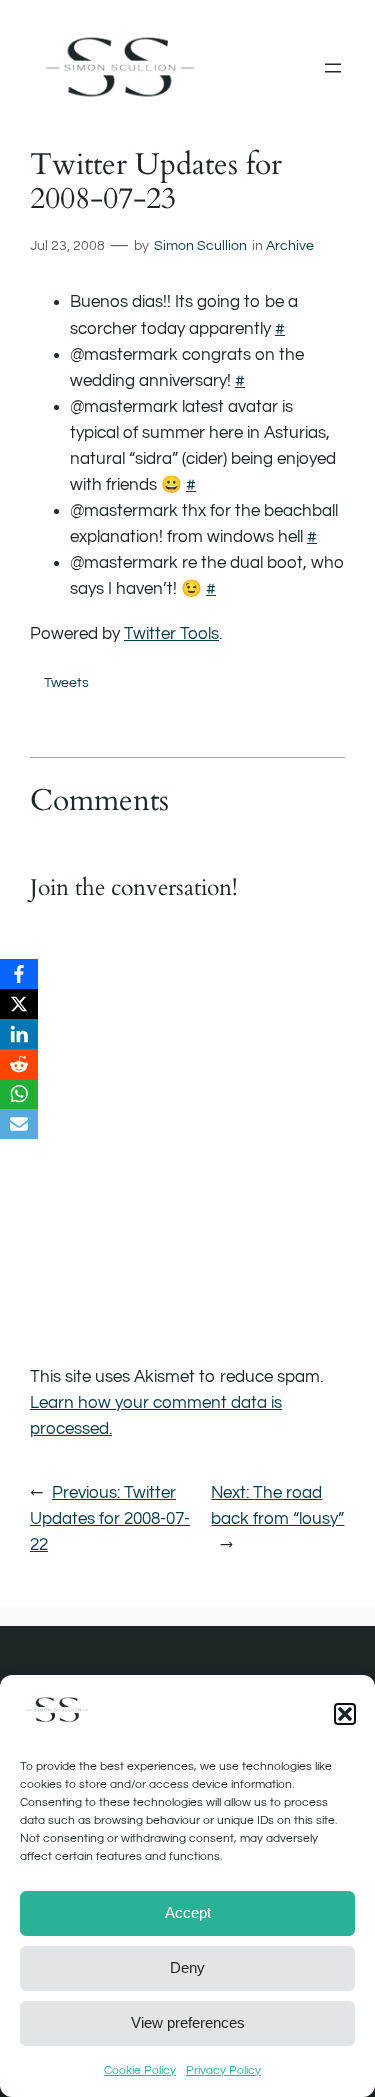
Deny (187, 1967)
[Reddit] (19, 1064)
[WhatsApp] (19, 1094)
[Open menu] (333, 68)
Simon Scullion (200, 245)
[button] (345, 1714)
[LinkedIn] (19, 1034)
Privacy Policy (223, 2070)
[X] (19, 1004)
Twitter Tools (171, 634)
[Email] (19, 1124)
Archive (290, 245)
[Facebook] (19, 974)
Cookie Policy (140, 2070)
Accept (188, 1912)
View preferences (188, 2022)
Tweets (66, 682)
